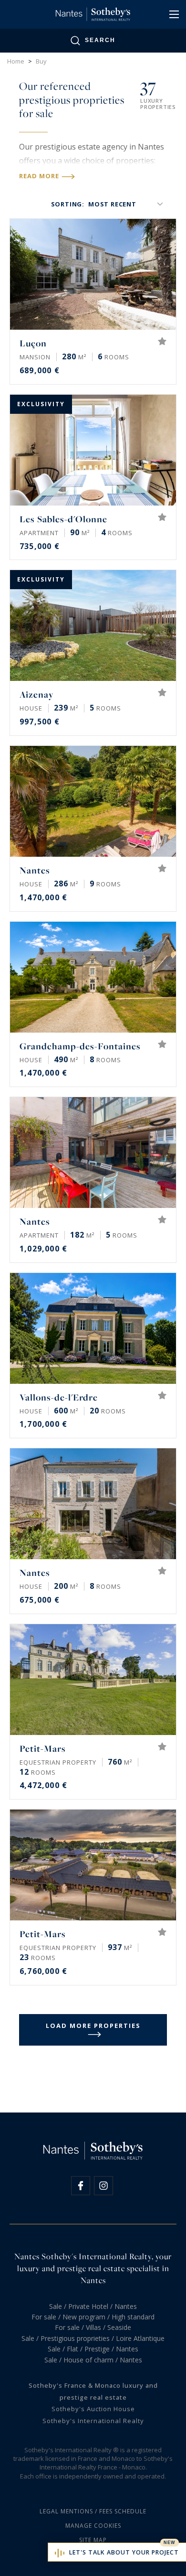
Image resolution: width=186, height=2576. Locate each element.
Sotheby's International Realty (93, 2421)
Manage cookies (93, 2526)
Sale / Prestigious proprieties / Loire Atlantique (93, 2338)
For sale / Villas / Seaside (93, 2327)
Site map (93, 2540)
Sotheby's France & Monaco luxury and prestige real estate (93, 2391)
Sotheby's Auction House (93, 2409)
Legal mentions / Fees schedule (93, 2511)
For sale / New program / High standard (93, 2317)
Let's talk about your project (124, 2552)
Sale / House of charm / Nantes (93, 2360)
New (170, 2543)
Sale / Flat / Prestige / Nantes (93, 2349)
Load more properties (93, 2026)
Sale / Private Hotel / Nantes (93, 2306)
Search (100, 40)
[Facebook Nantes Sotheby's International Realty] (81, 2186)
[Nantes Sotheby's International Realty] (93, 14)
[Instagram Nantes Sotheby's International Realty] (103, 2186)
